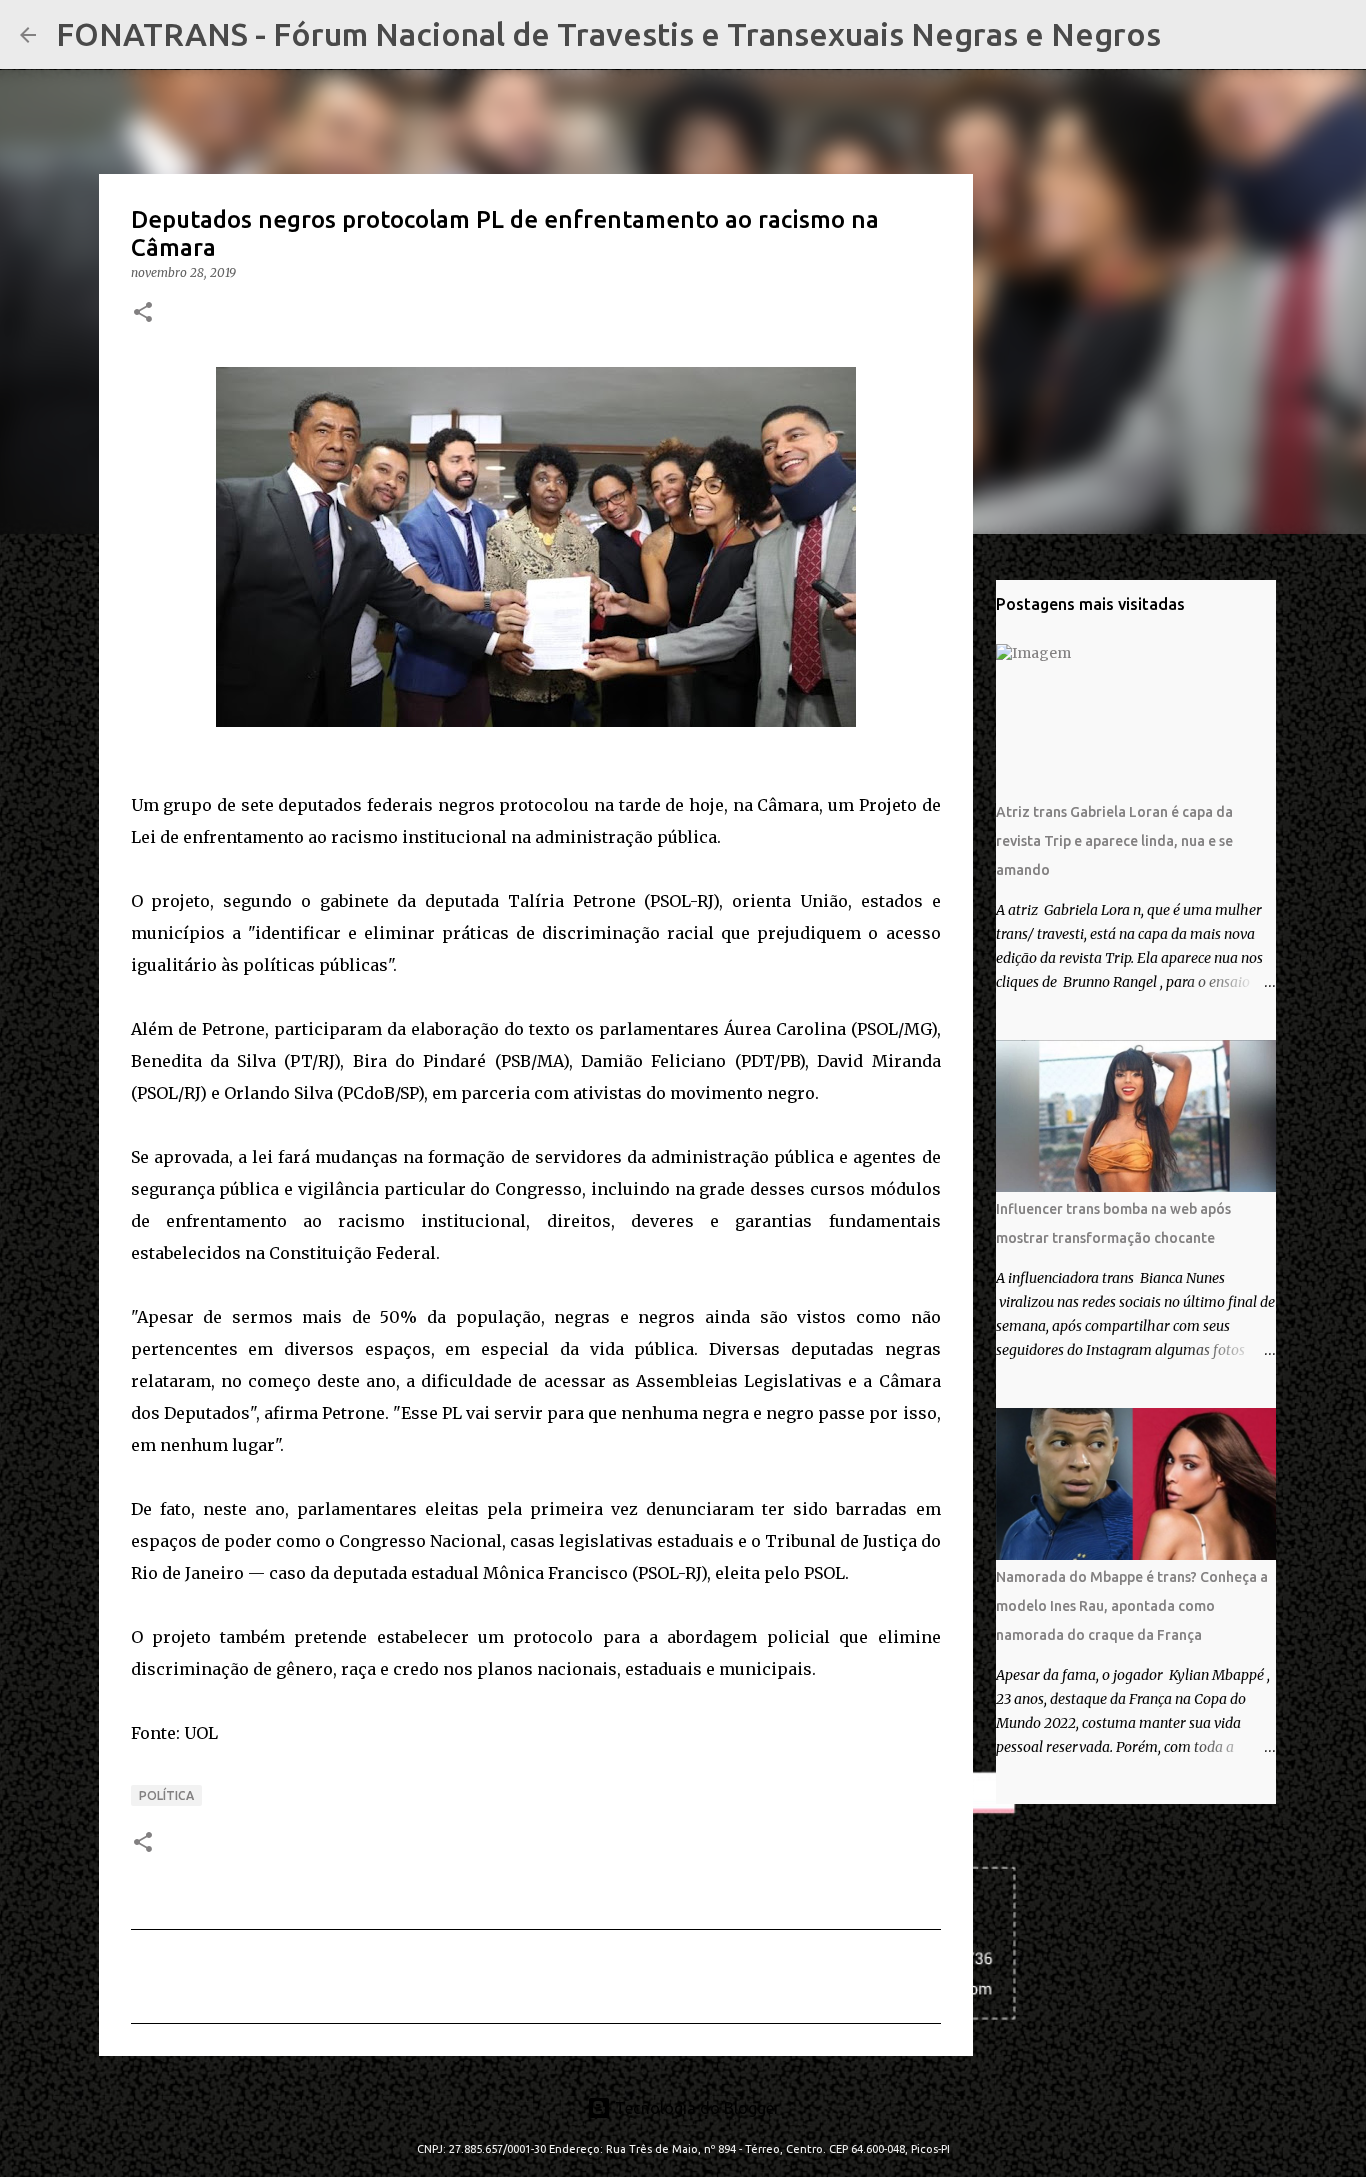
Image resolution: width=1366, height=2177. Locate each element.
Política (166, 1795)
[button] (143, 313)
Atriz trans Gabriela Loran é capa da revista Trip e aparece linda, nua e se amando (1114, 841)
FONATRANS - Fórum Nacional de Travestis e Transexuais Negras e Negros (608, 34)
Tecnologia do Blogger (695, 2108)
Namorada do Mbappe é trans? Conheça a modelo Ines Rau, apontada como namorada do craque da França (1132, 1606)
